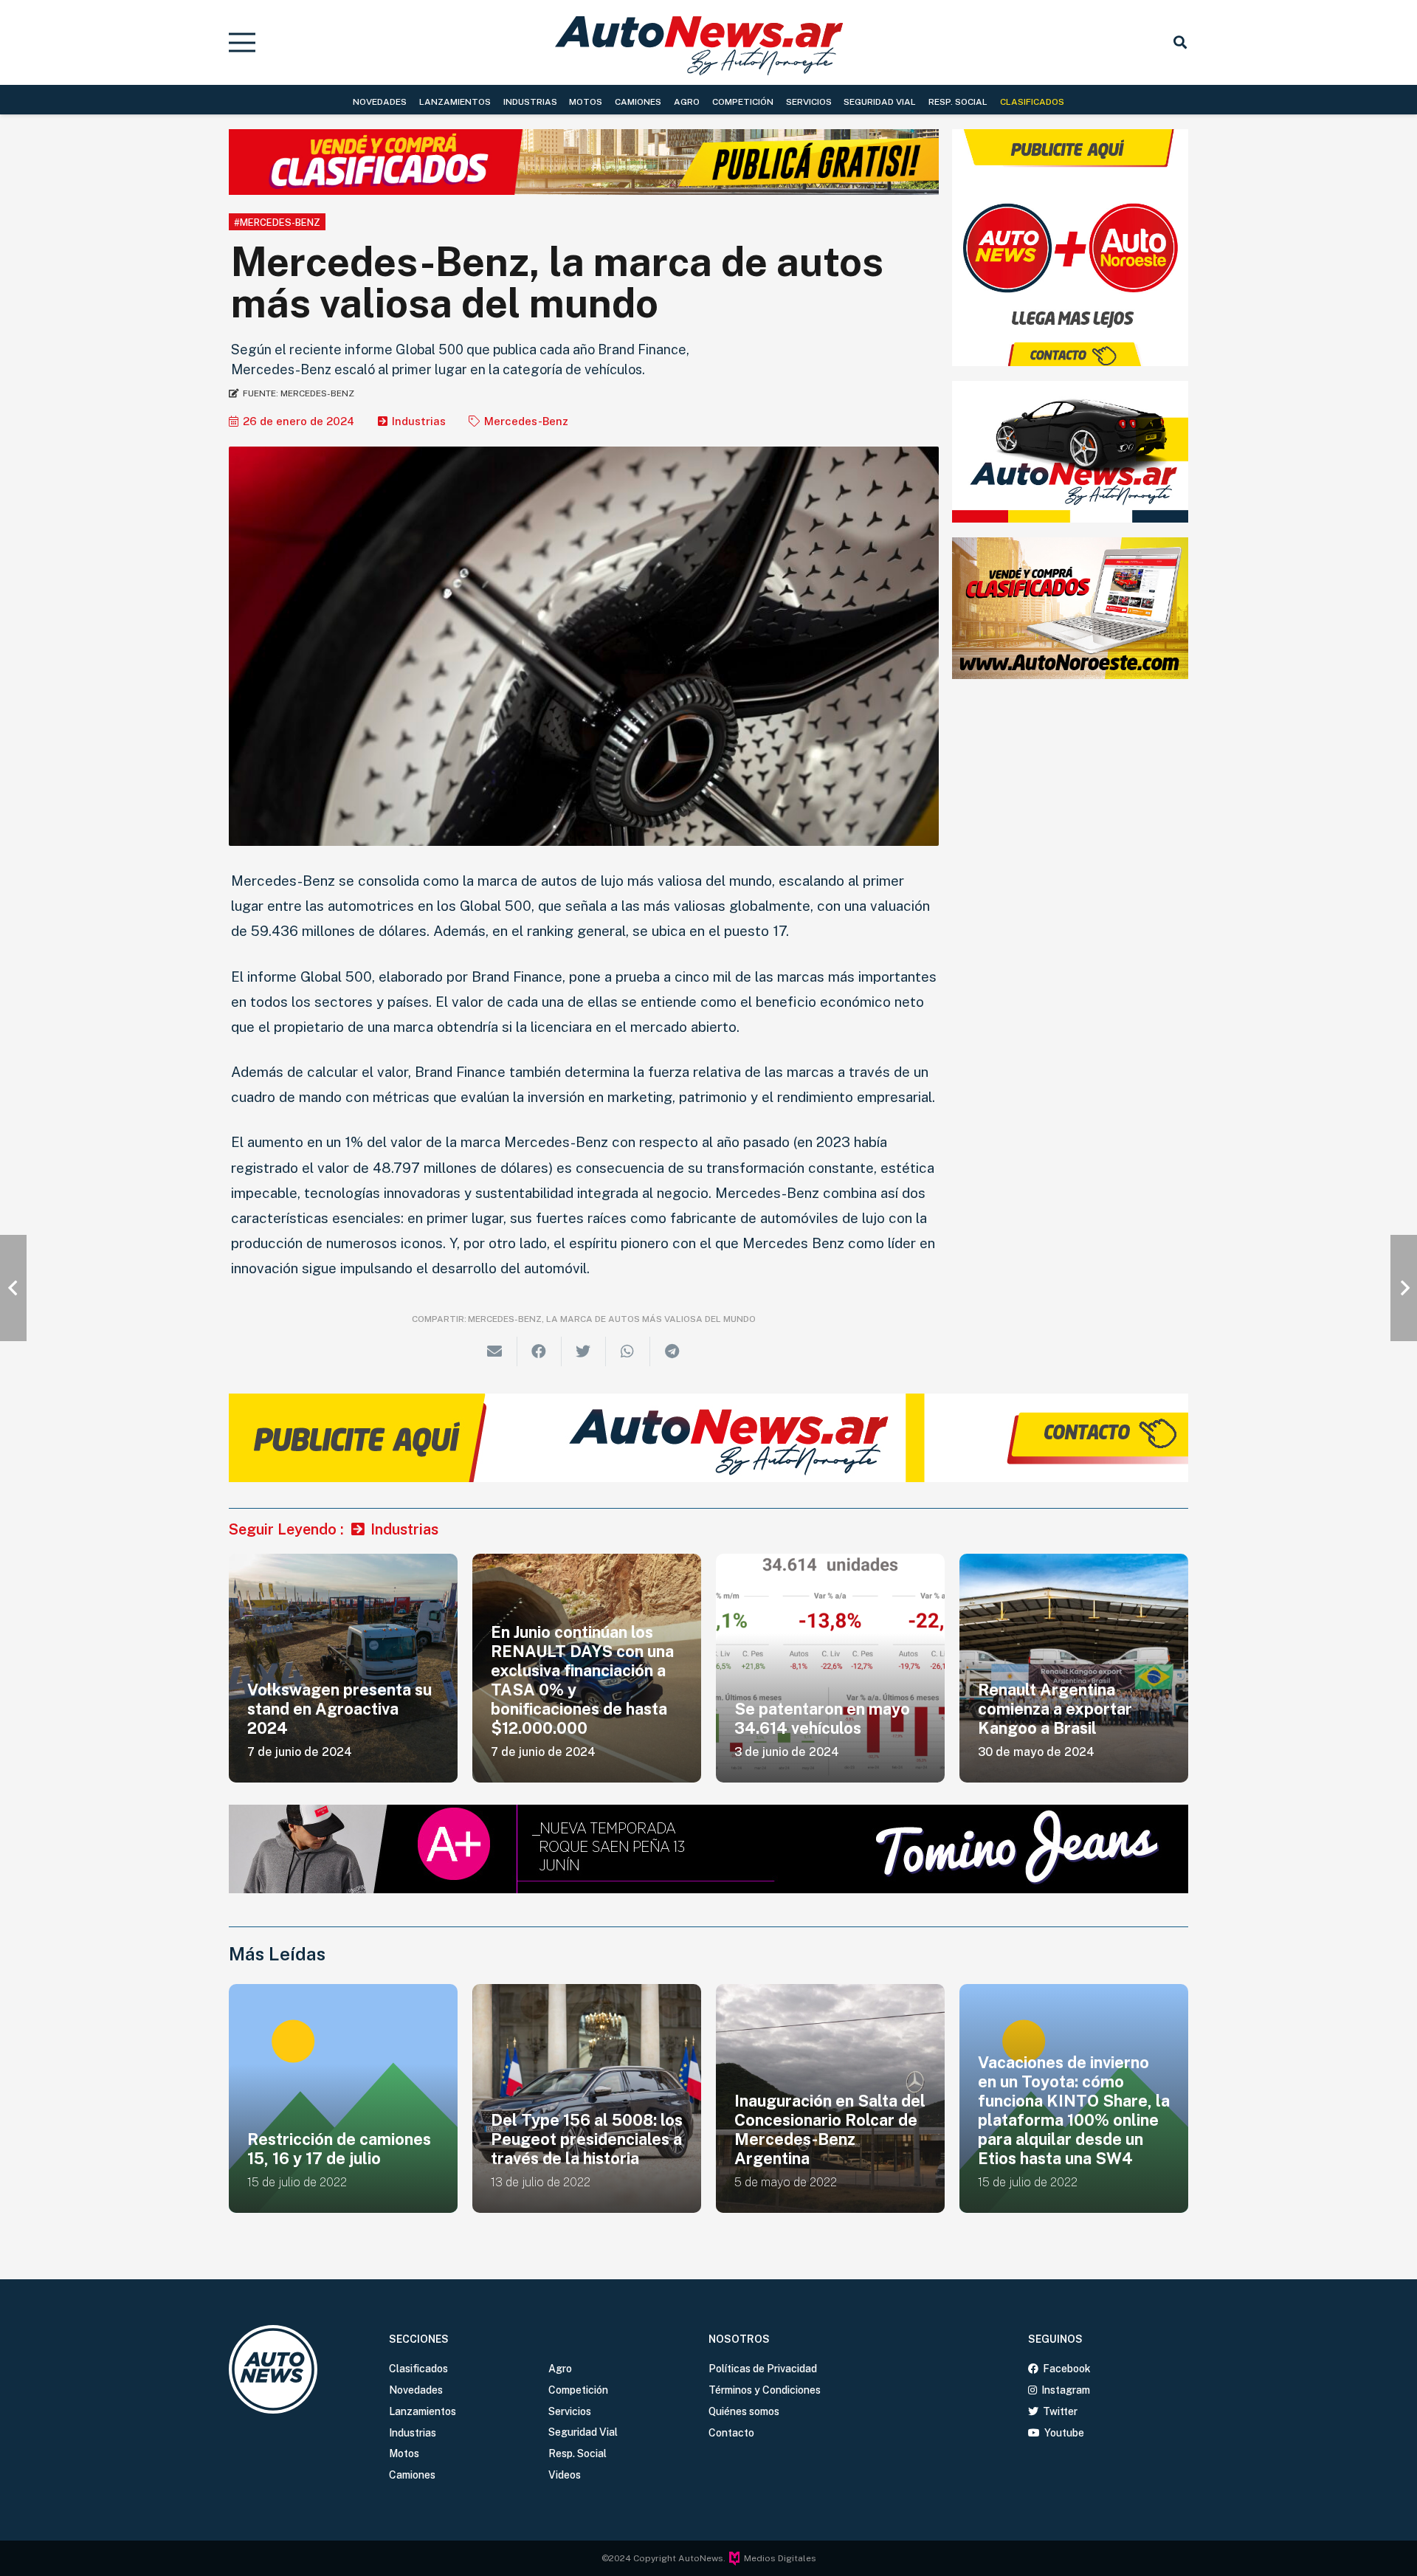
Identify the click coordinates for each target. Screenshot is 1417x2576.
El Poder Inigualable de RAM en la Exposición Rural (1066, 2139)
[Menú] (242, 43)
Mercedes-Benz (526, 421)
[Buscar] (1180, 42)
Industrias (419, 421)
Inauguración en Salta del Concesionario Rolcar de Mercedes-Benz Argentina (586, 2129)
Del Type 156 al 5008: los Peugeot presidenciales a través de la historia (343, 2139)
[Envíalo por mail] (495, 1351)
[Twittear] (584, 1351)
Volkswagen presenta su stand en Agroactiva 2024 (339, 1709)
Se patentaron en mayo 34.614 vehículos (822, 1718)
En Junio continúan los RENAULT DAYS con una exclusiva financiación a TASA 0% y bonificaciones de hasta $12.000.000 (582, 1680)
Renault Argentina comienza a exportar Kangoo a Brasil (1055, 1709)
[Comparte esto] (539, 1351)
